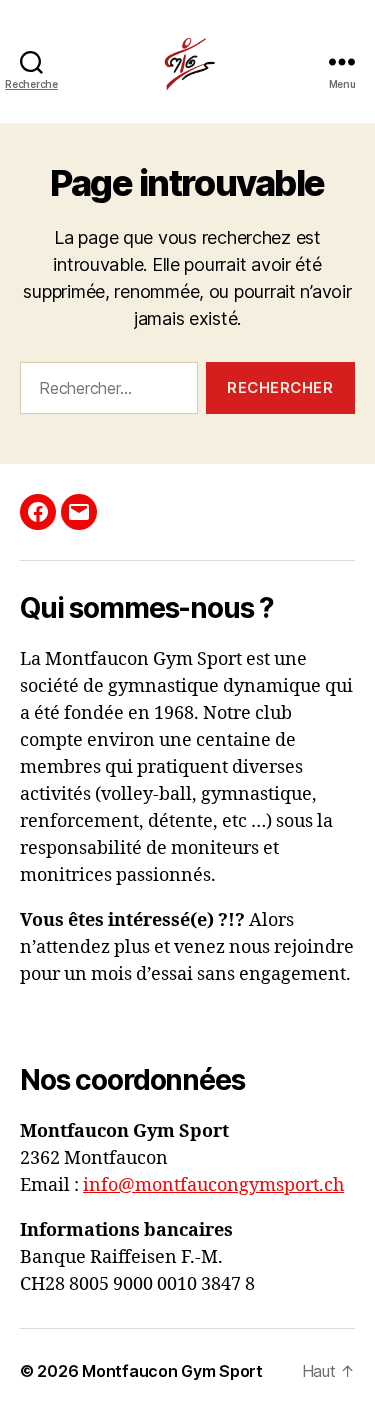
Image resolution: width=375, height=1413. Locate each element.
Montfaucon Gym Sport (172, 1371)
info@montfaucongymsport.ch (213, 1185)
